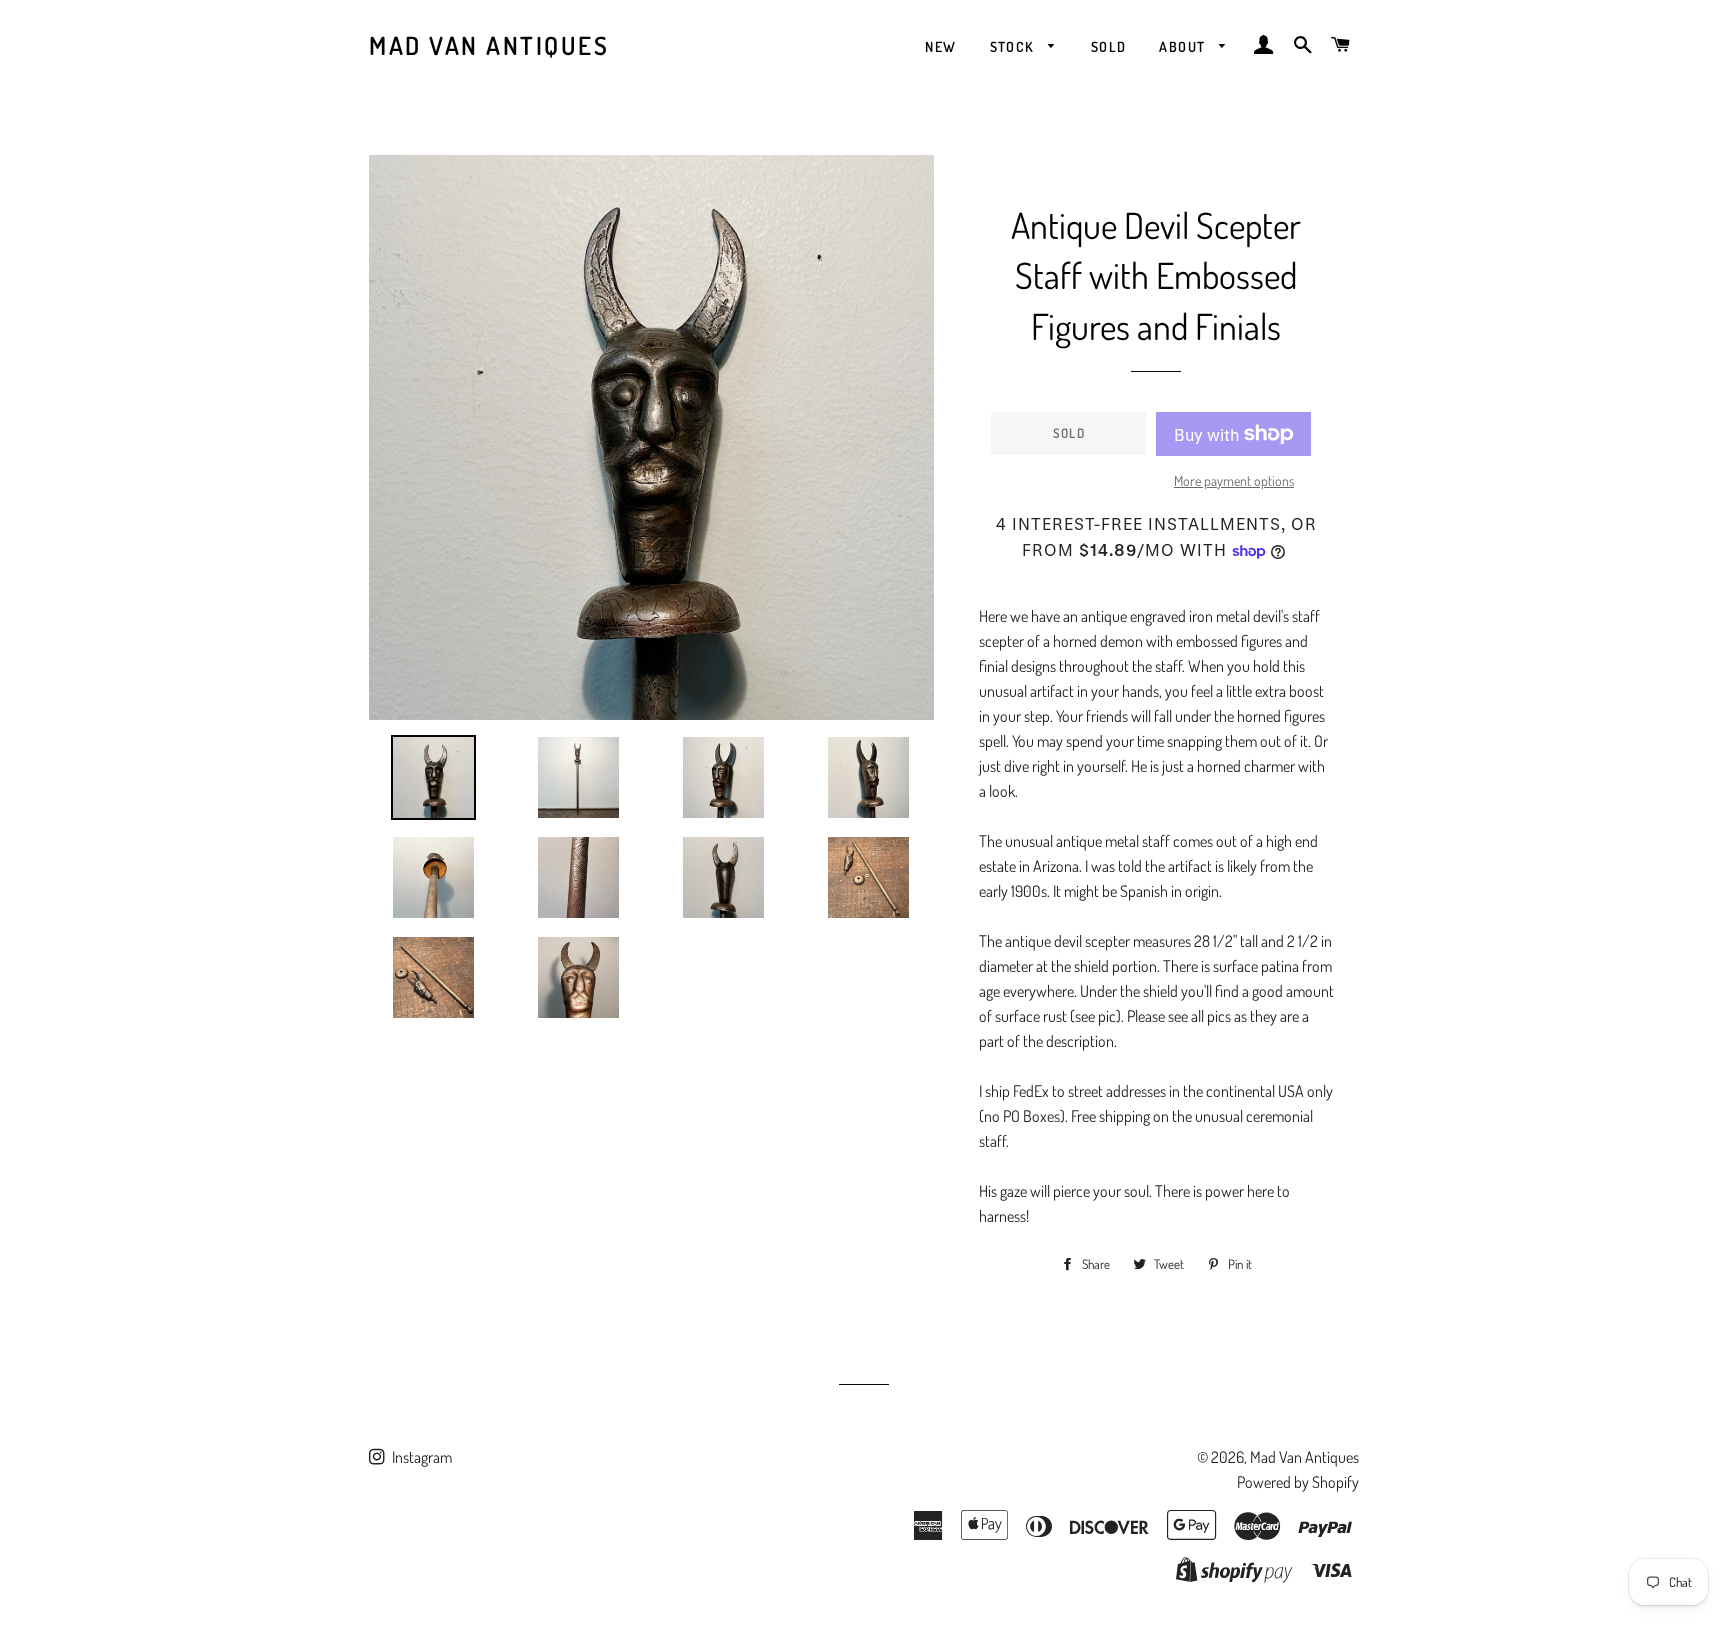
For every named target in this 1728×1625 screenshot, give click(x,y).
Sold (1109, 46)
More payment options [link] (1234, 480)
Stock (1014, 46)
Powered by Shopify (1298, 1482)
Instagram (420, 1457)
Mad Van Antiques (489, 45)
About (1184, 46)
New (940, 46)
